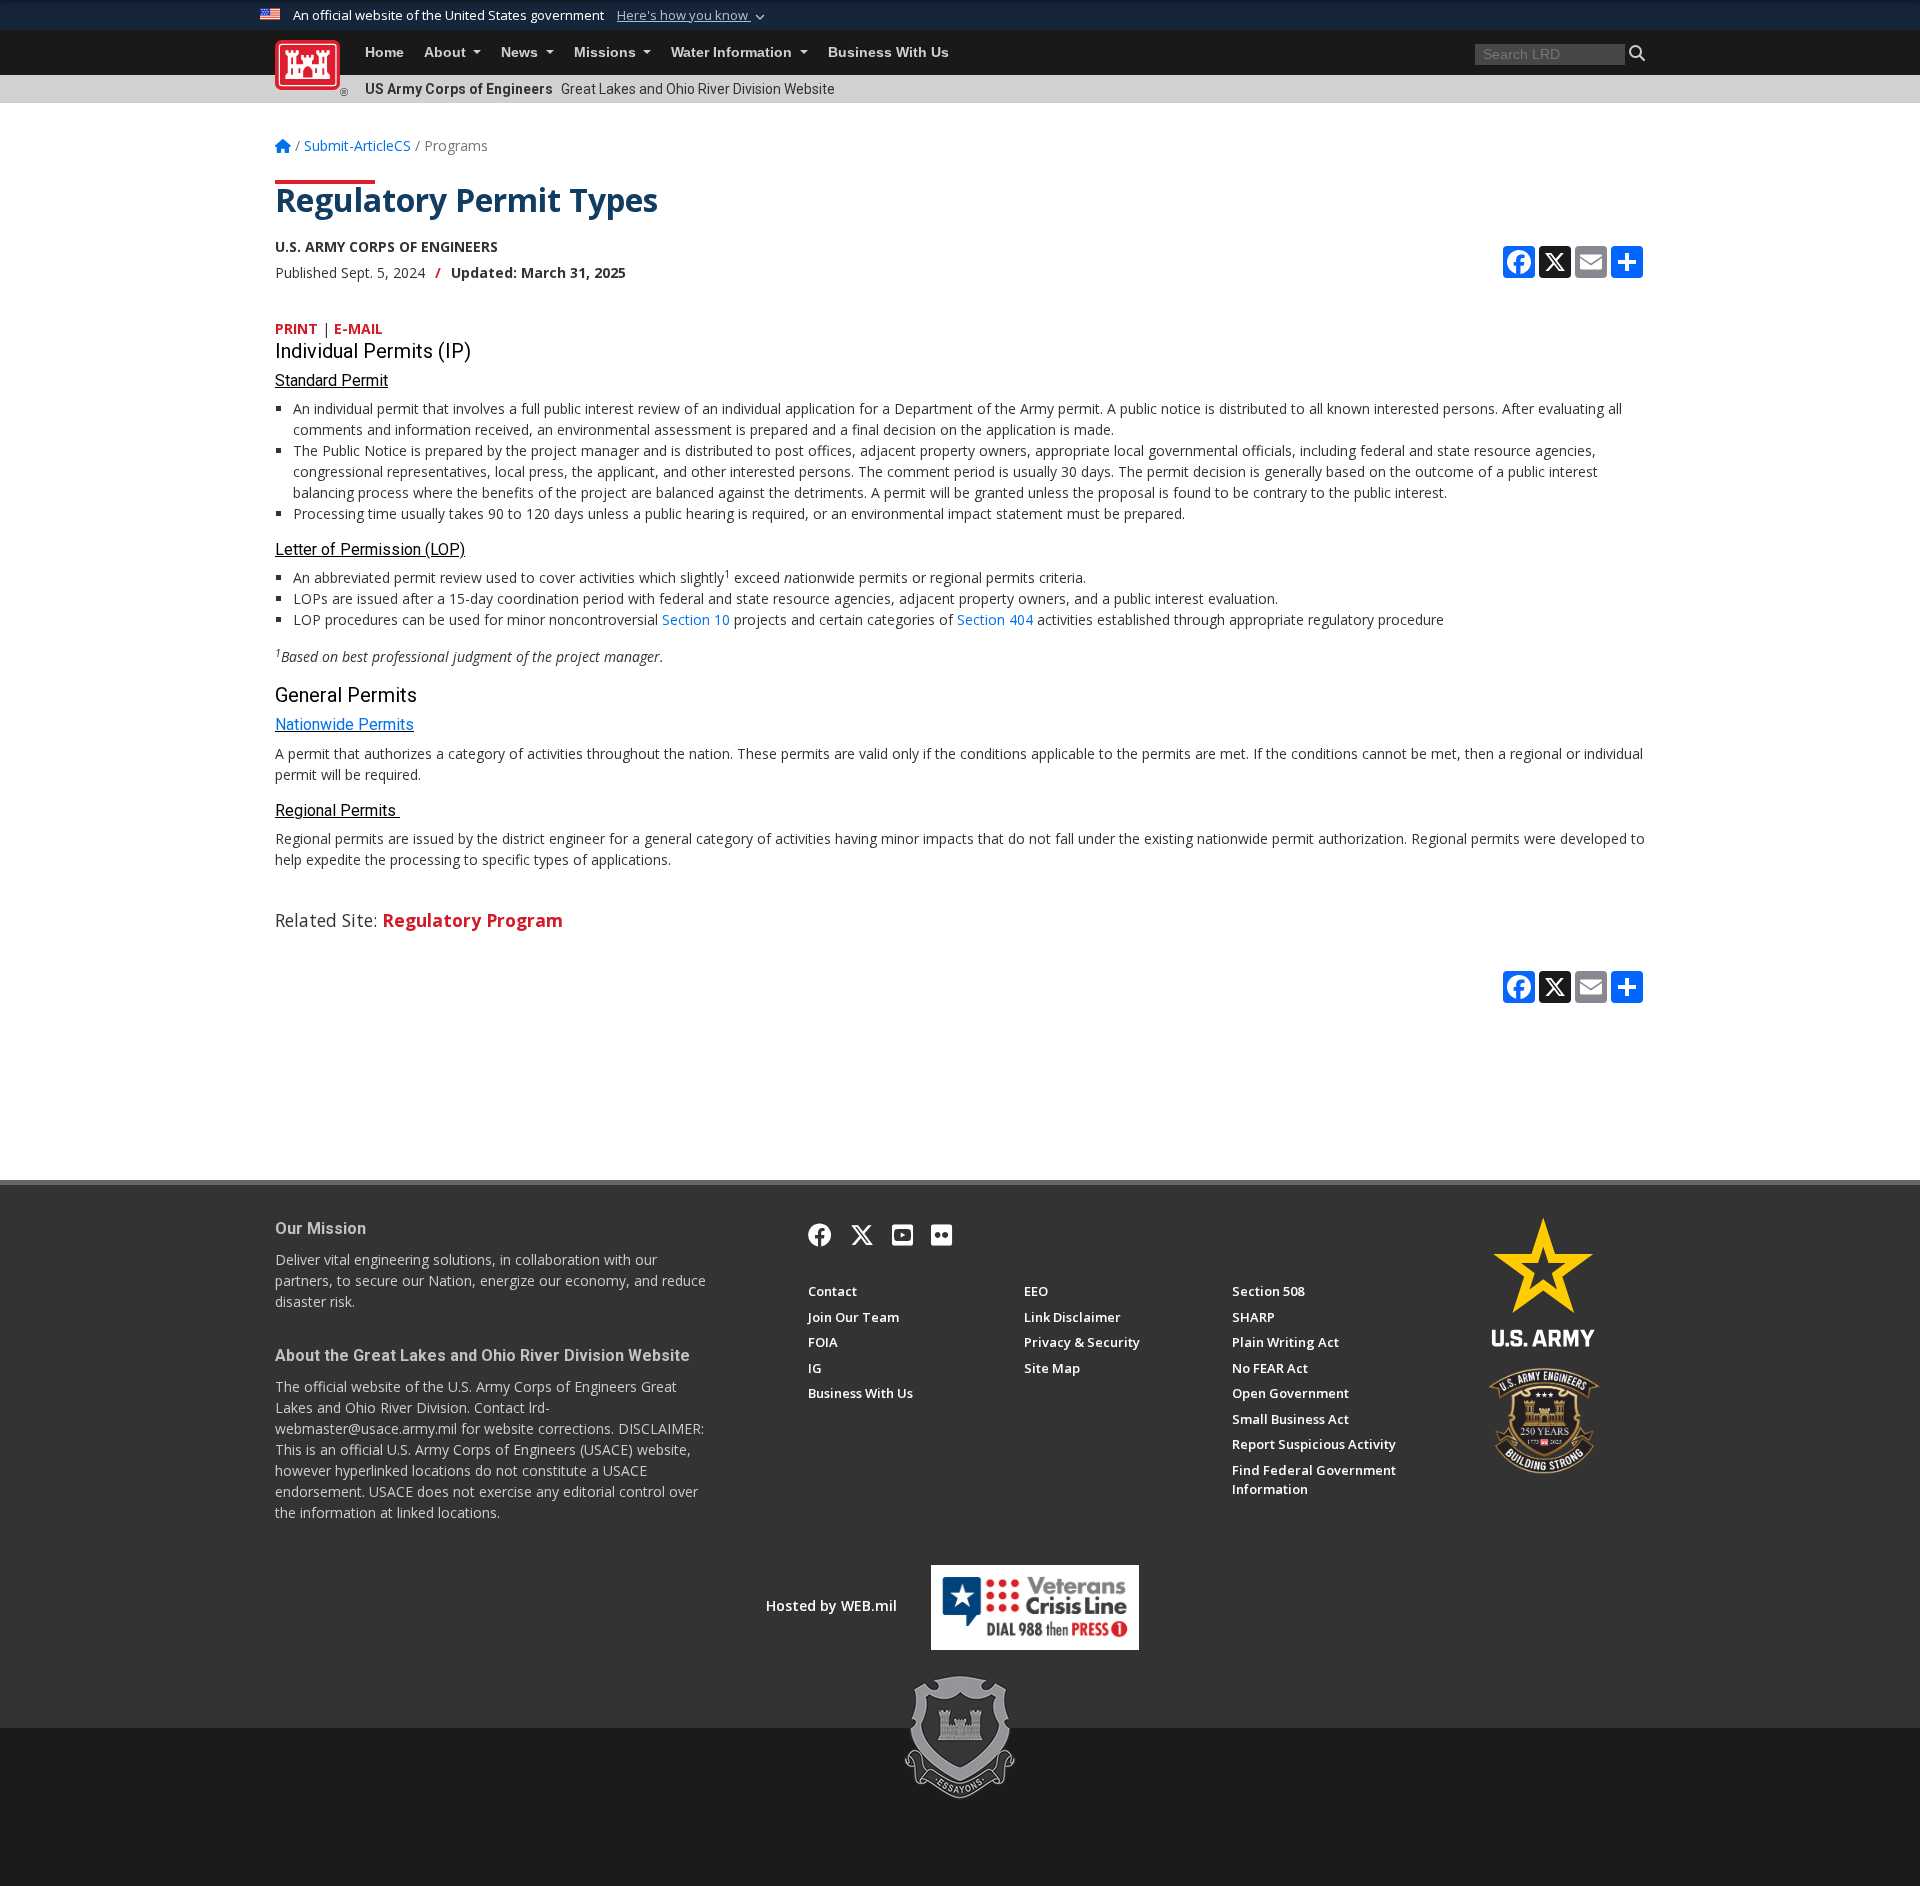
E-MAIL (358, 328)
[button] (693, 16)
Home (384, 52)
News (521, 52)
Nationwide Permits (344, 724)
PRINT (296, 328)
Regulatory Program (472, 920)
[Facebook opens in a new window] (820, 1235)
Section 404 (995, 619)
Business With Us (888, 52)
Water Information (733, 52)
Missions (607, 52)
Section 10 (696, 619)
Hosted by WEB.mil (831, 1605)
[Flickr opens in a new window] (941, 1235)
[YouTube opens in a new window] (902, 1235)
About (447, 52)
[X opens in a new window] (862, 1235)
